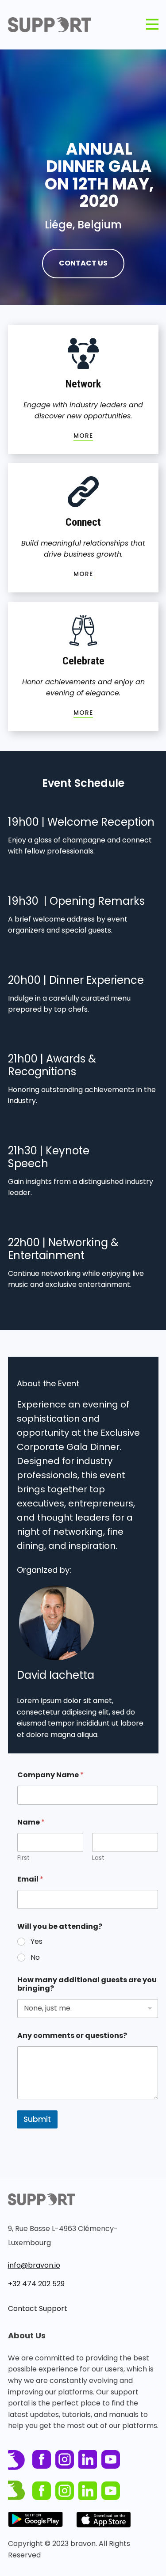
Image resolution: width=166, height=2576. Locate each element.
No (35, 1958)
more (83, 436)
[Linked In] (88, 2459)
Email (30, 1879)
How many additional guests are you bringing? (87, 1984)
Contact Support (38, 2309)
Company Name (50, 1775)
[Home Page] (50, 25)
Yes (37, 1942)
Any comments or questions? (72, 2035)
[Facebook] (42, 2459)
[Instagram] (65, 2459)
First (23, 1858)
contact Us (83, 263)
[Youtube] (111, 2459)
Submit (37, 2119)
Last (98, 1858)
